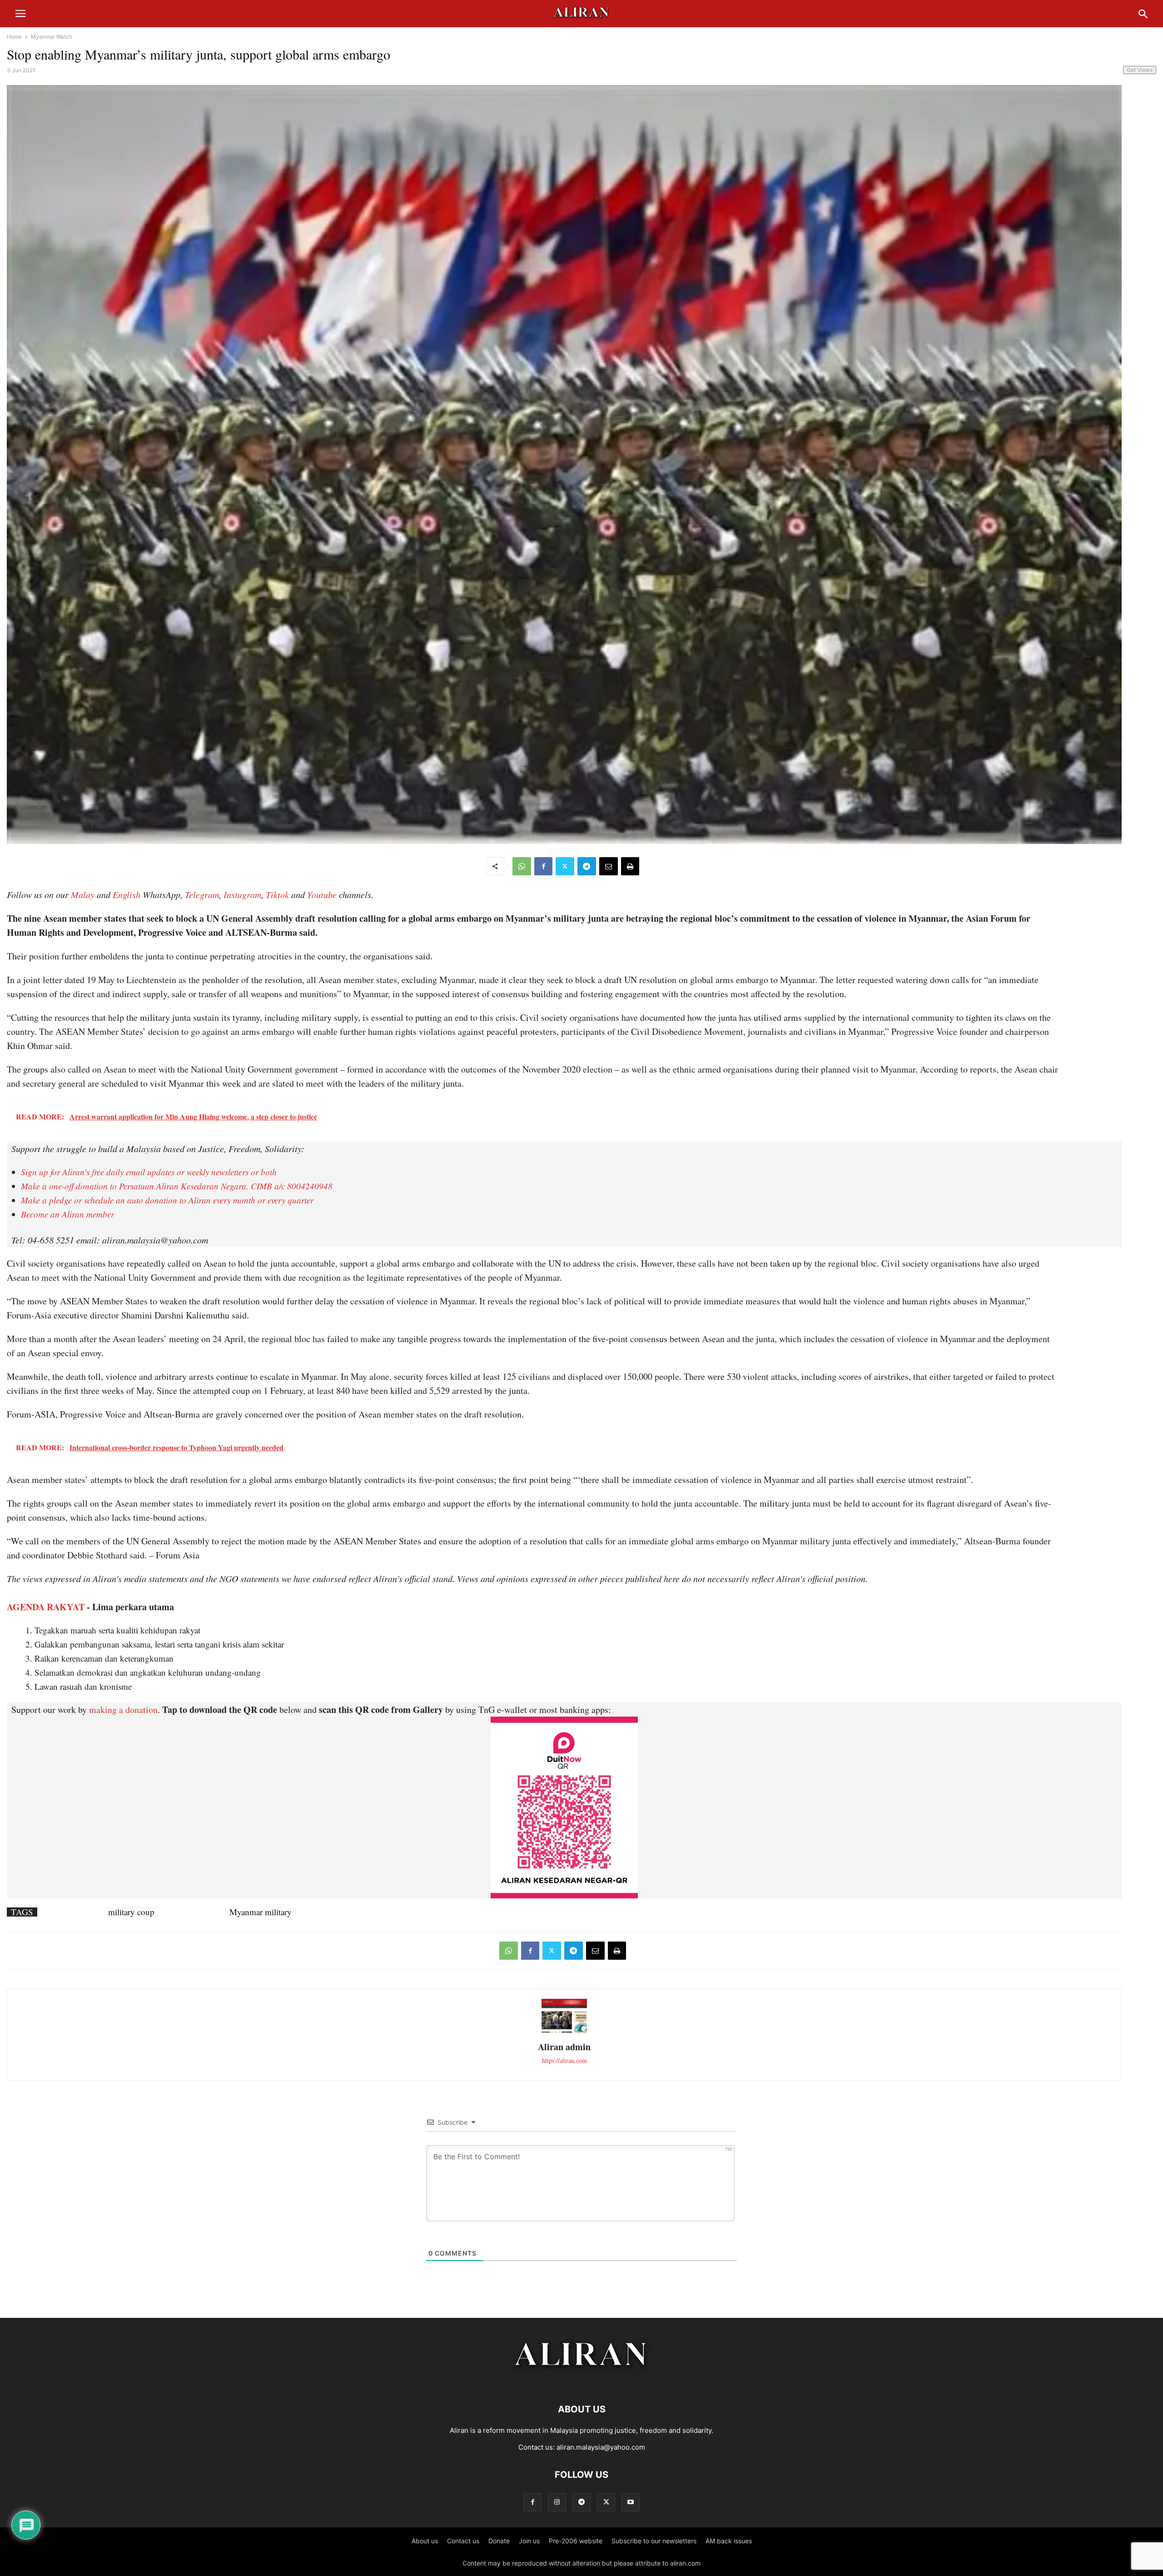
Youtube (322, 894)
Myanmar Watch (52, 37)
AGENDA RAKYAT (46, 1607)
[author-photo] (564, 2032)
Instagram (242, 894)
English (127, 894)
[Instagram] (557, 2502)
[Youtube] (631, 2502)
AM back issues (729, 2541)
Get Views (1140, 70)
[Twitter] (565, 866)
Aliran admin (564, 2047)
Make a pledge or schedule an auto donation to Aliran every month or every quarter (167, 1200)
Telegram (202, 894)
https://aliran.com (564, 2060)
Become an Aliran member (67, 1214)
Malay (83, 894)
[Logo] (582, 2382)
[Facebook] (543, 866)
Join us (529, 2541)
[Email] (609, 866)
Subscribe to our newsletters (654, 2541)
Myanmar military (261, 1912)
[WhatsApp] (522, 866)
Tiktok (277, 894)
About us (425, 2541)
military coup (131, 1912)
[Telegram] (587, 866)
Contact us (463, 2541)
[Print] (630, 866)
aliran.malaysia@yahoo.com (601, 2447)
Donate (499, 2541)
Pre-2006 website (576, 2541)
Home (14, 37)
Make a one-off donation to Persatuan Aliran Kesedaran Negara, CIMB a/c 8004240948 (177, 1186)
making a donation (123, 1710)
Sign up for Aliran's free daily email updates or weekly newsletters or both (149, 1172)
